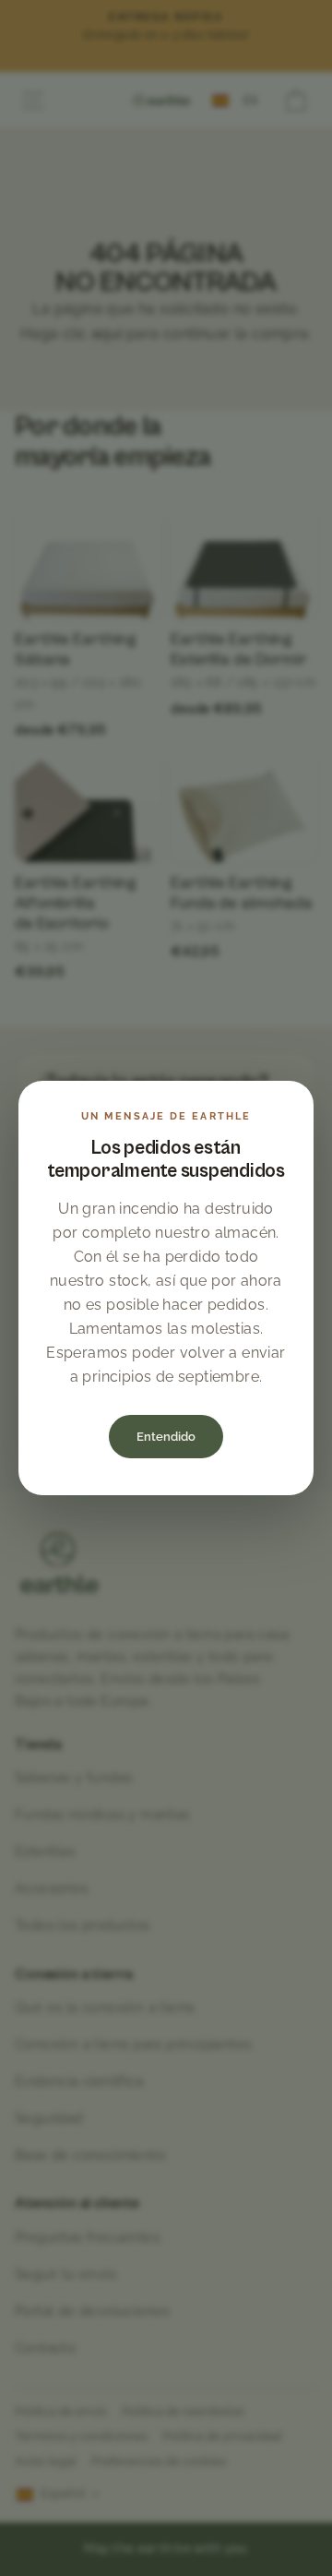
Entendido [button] (166, 1437)
